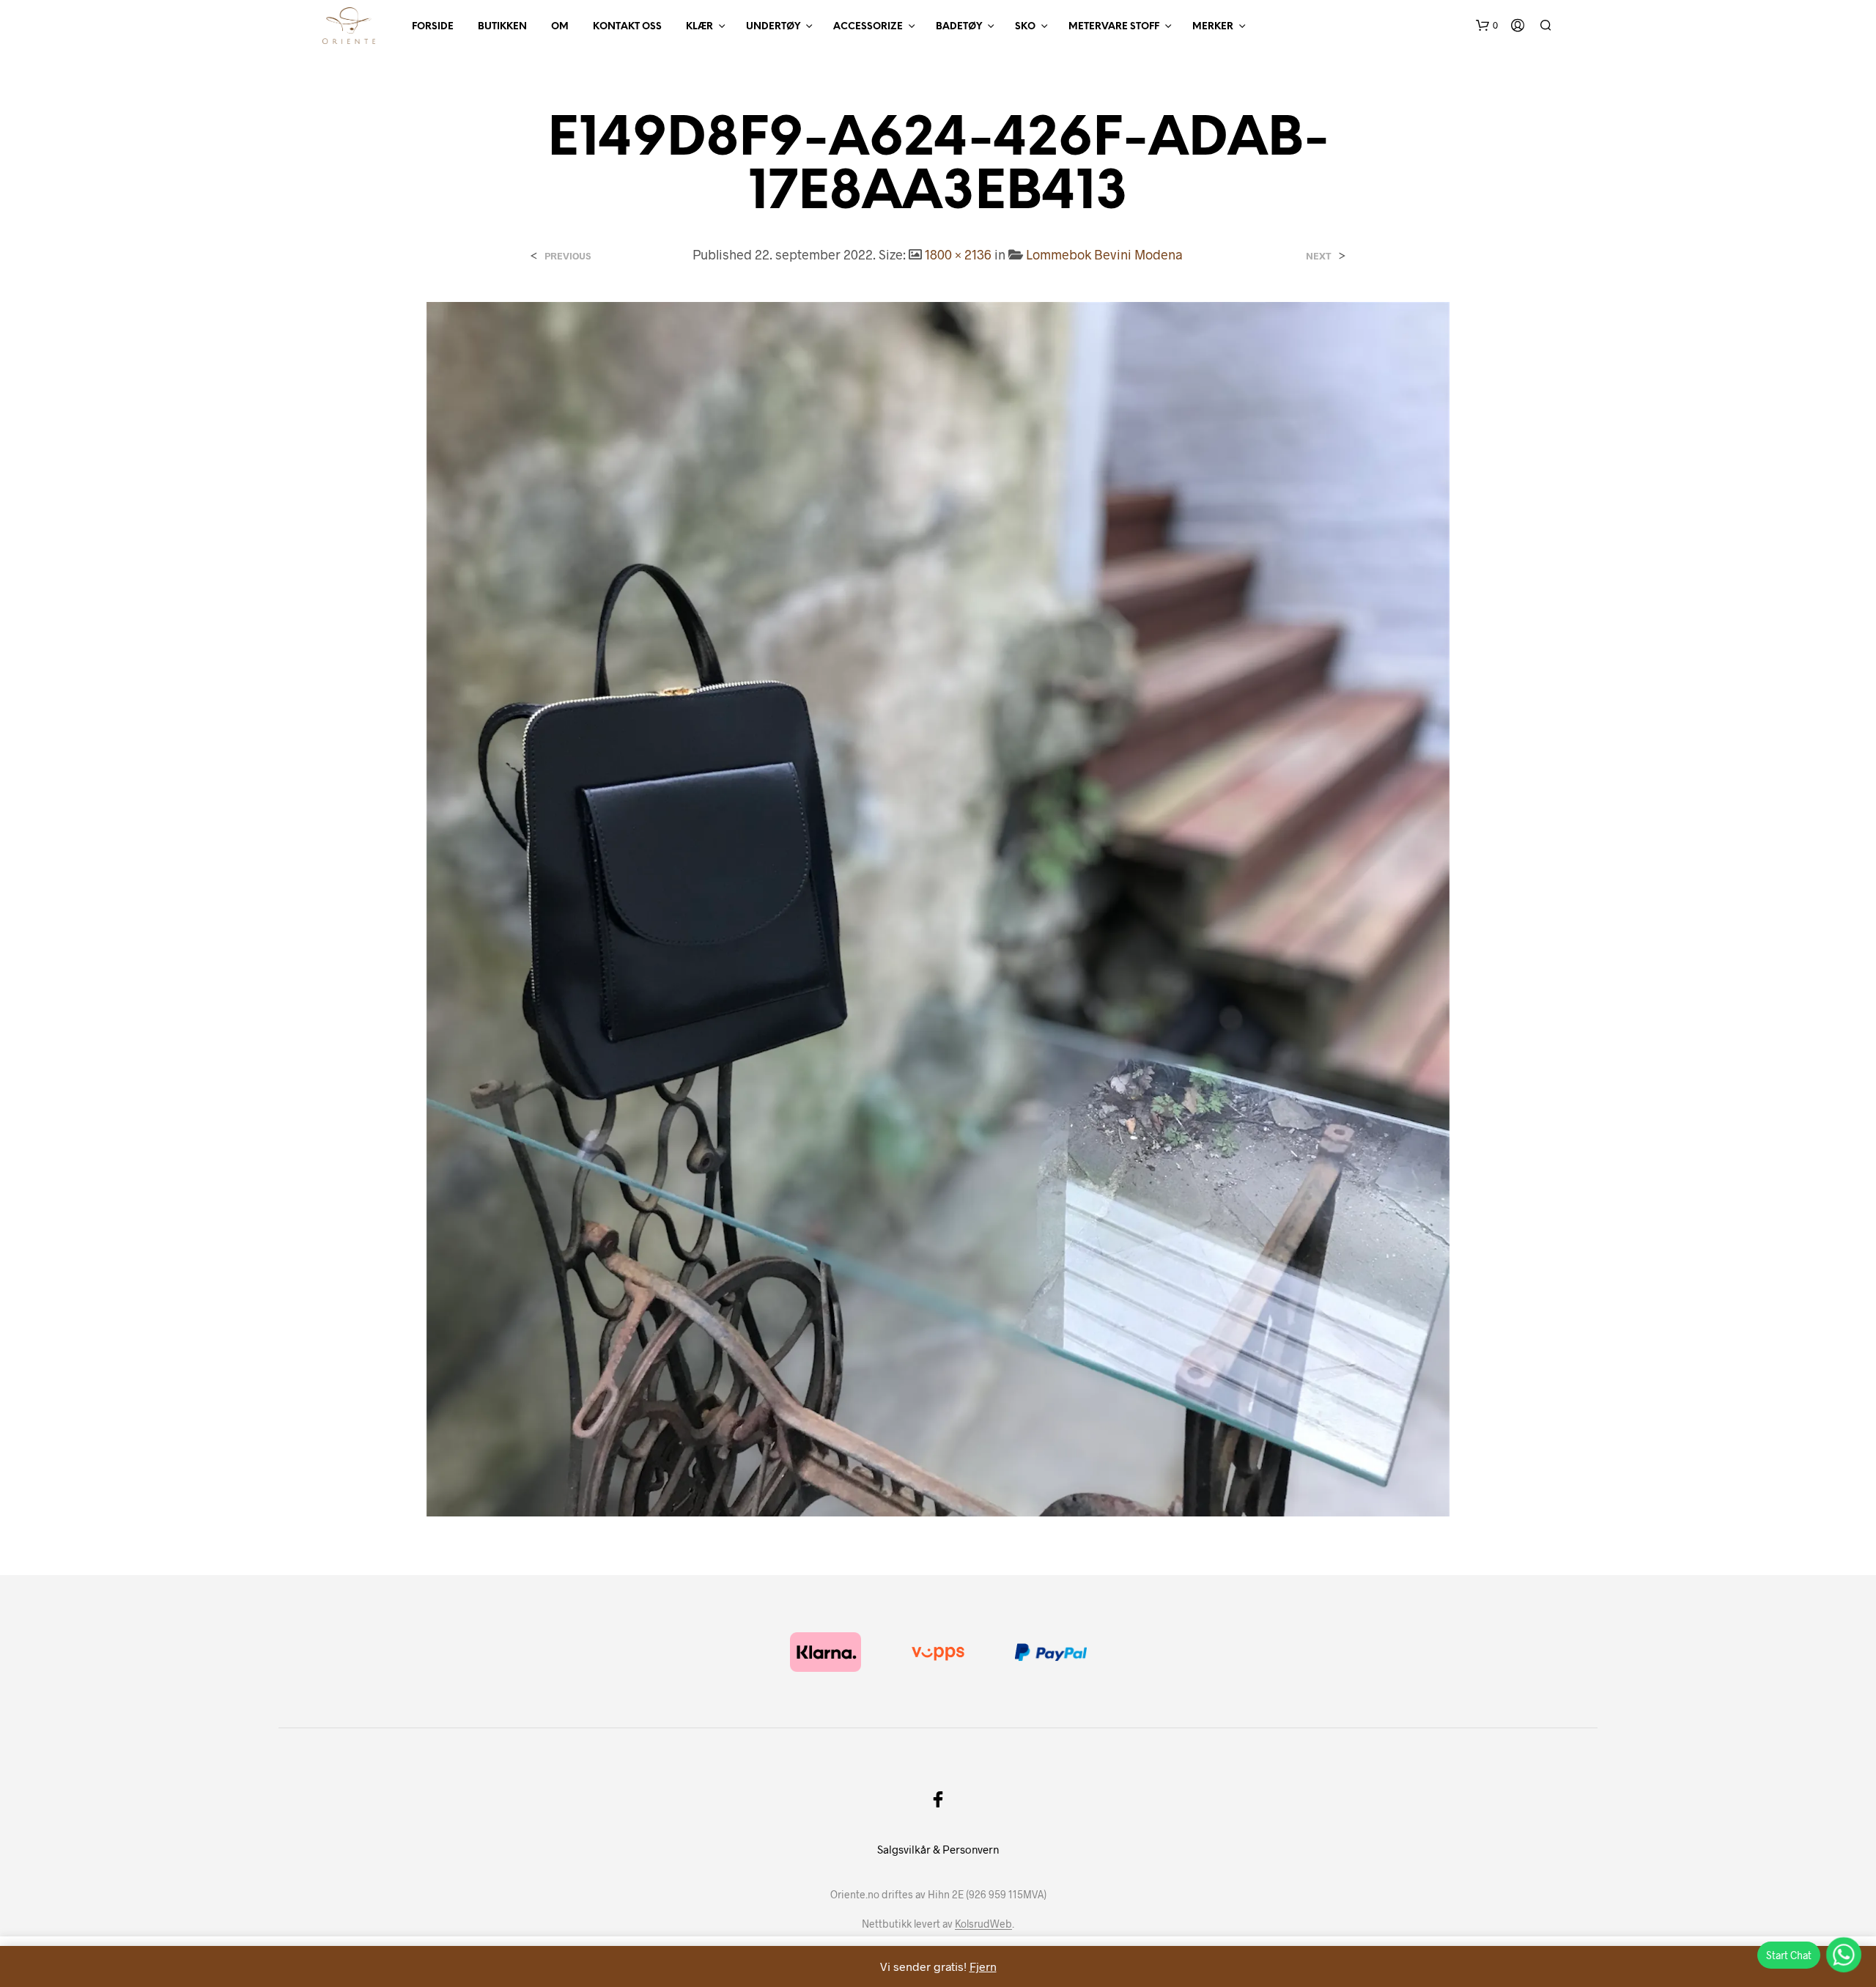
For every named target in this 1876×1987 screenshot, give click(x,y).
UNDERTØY (773, 27)
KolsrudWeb (983, 1924)
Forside (433, 27)
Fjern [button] (983, 1966)
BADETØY (959, 27)
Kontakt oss (627, 27)
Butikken (502, 27)
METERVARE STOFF (1114, 27)
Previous (568, 256)
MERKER (1213, 27)
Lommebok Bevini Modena (1104, 254)
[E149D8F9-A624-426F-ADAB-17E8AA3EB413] (938, 907)
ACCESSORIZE (868, 27)
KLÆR (699, 27)
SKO (1025, 27)
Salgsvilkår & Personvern (938, 1849)
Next (1319, 256)
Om (560, 27)
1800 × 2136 (958, 254)
